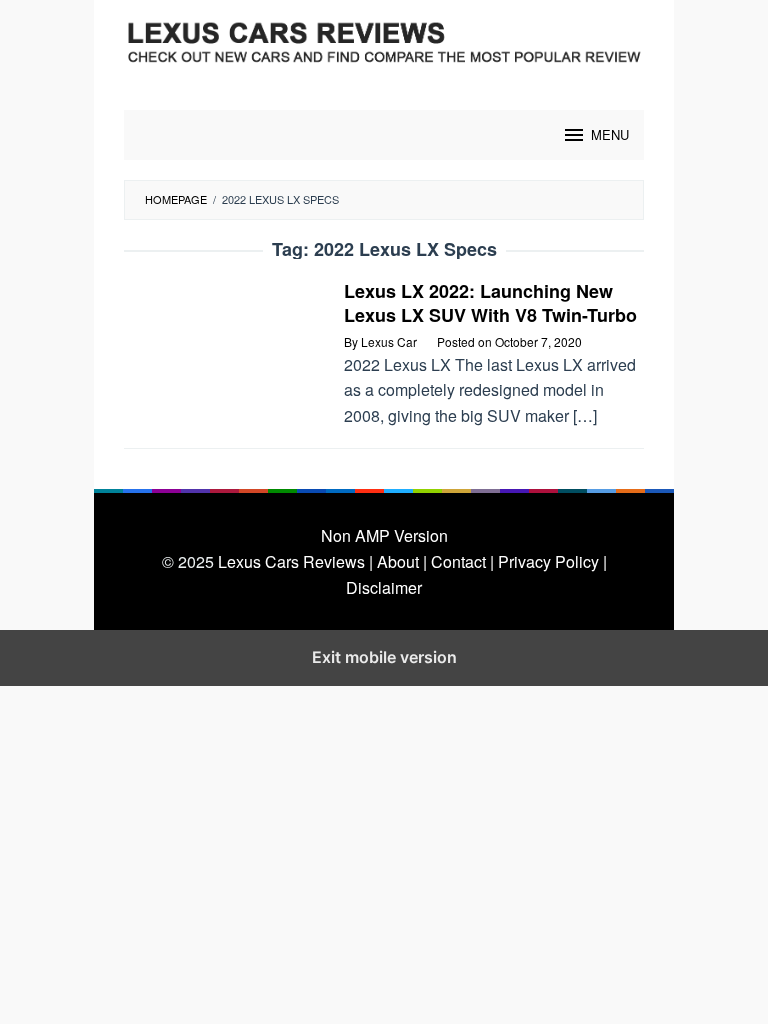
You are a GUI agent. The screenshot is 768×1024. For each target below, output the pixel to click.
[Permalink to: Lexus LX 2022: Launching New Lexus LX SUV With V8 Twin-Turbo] (224, 344)
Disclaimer (384, 587)
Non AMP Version (384, 535)
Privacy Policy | (552, 561)
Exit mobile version (384, 657)
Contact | (462, 561)
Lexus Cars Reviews (291, 561)
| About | (398, 561)
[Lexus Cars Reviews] (384, 42)
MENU (610, 134)
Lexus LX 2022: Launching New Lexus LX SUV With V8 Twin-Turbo (490, 303)
